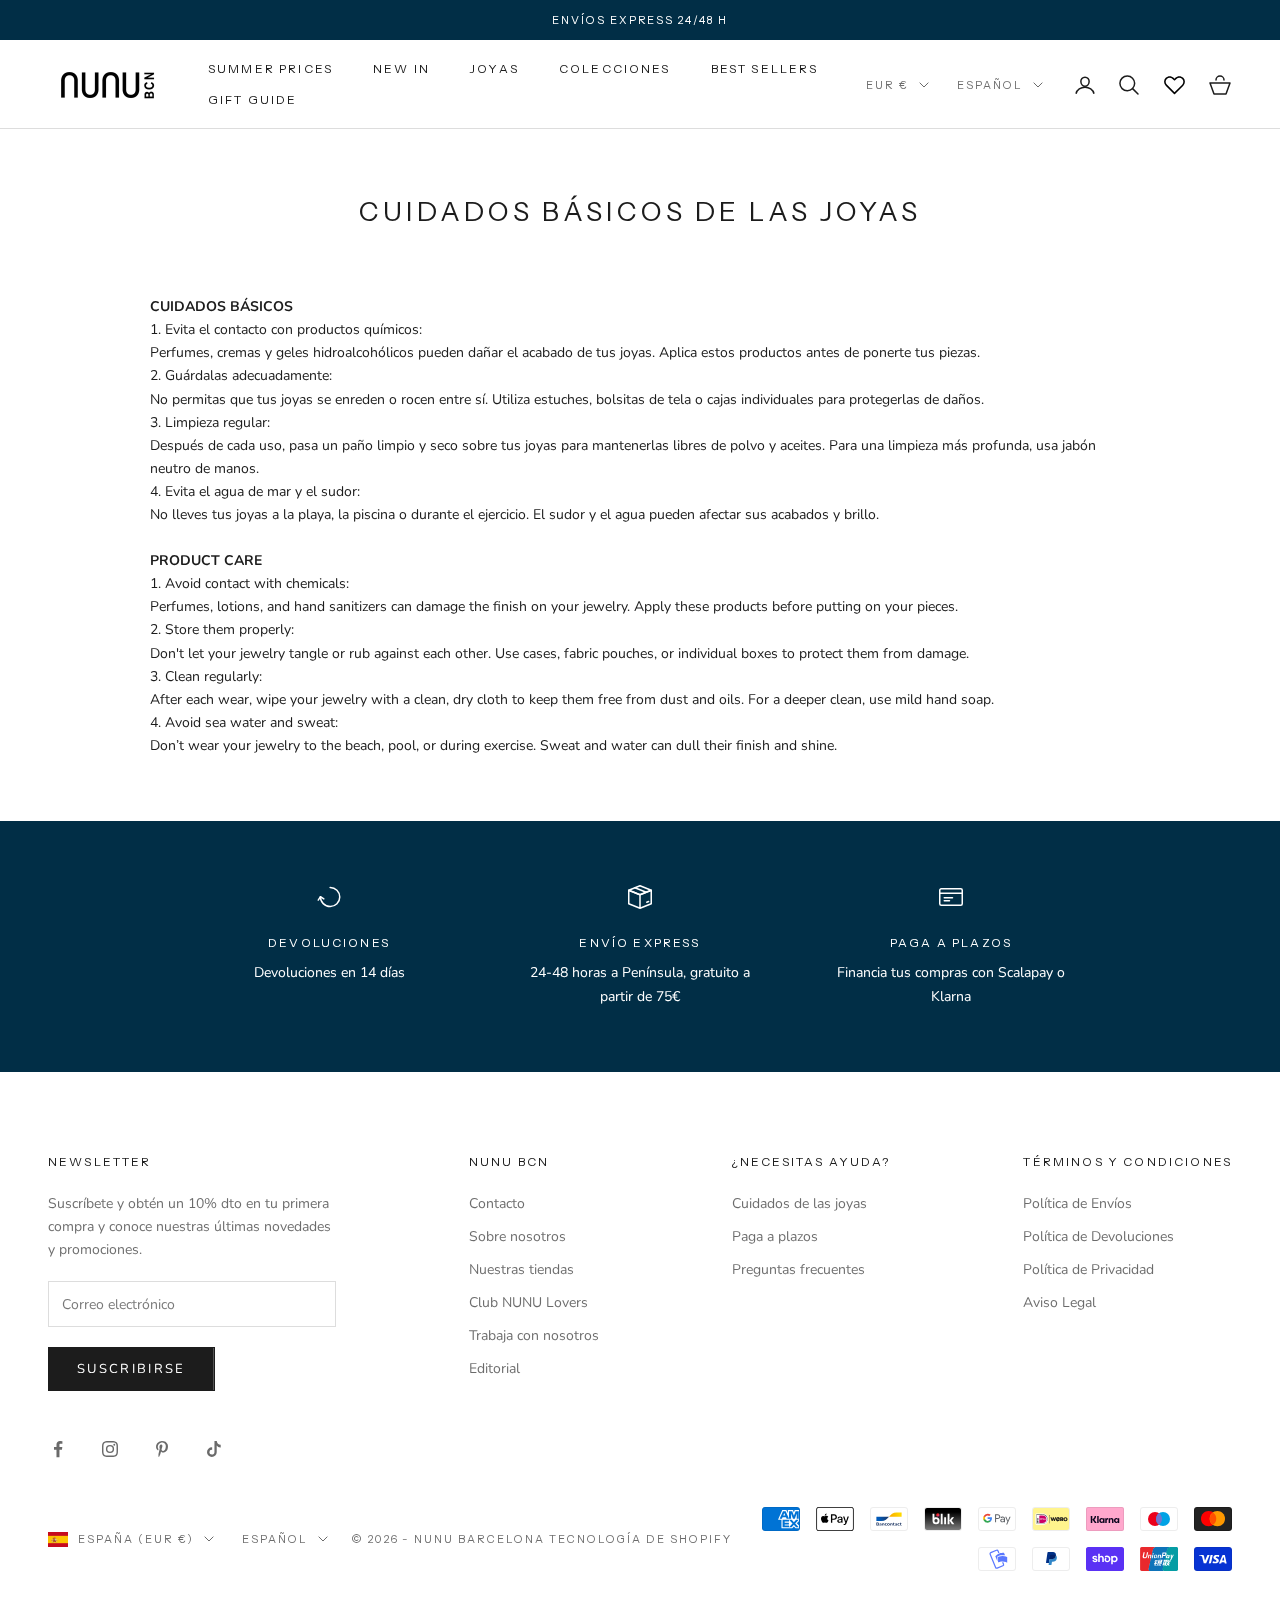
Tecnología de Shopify (640, 1539)
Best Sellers (765, 68)
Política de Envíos (1077, 1203)
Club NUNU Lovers (528, 1302)
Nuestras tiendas (521, 1269)
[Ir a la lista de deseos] (1174, 85)
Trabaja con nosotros (534, 1335)
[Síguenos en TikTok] (214, 1449)
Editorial (494, 1368)
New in (401, 68)
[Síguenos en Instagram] (110, 1449)
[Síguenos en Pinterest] (162, 1449)
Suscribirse (131, 1369)
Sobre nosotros (517, 1236)
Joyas (494, 68)
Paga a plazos (775, 1236)
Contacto (497, 1203)
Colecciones (615, 68)
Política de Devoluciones (1098, 1236)
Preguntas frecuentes (798, 1269)
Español (990, 85)
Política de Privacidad (1088, 1269)
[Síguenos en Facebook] (58, 1449)
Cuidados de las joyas (799, 1203)
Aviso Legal (1059, 1302)
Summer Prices (270, 68)
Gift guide (253, 99)
